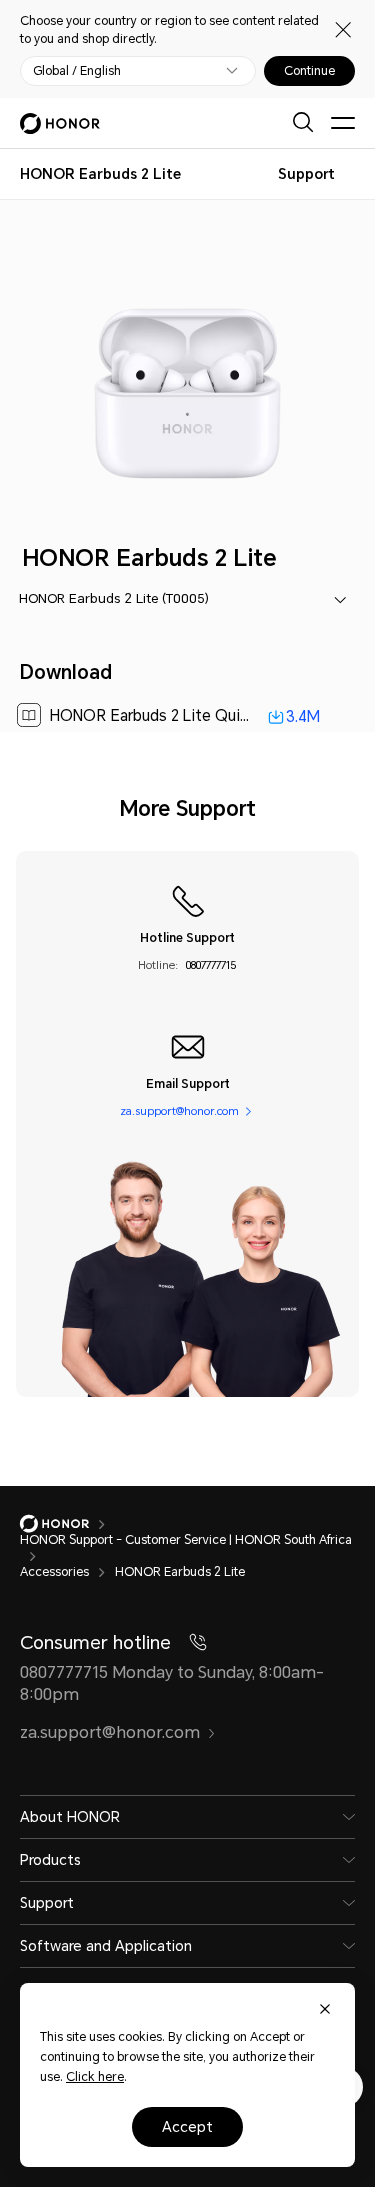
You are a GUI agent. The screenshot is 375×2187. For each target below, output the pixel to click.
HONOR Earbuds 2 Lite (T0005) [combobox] (114, 598)
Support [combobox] (306, 174)
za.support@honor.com (179, 1111)
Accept (187, 2127)
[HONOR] (67, 1524)
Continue (309, 71)
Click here (95, 2077)
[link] (188, 716)
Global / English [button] (77, 71)
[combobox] (100, 174)
